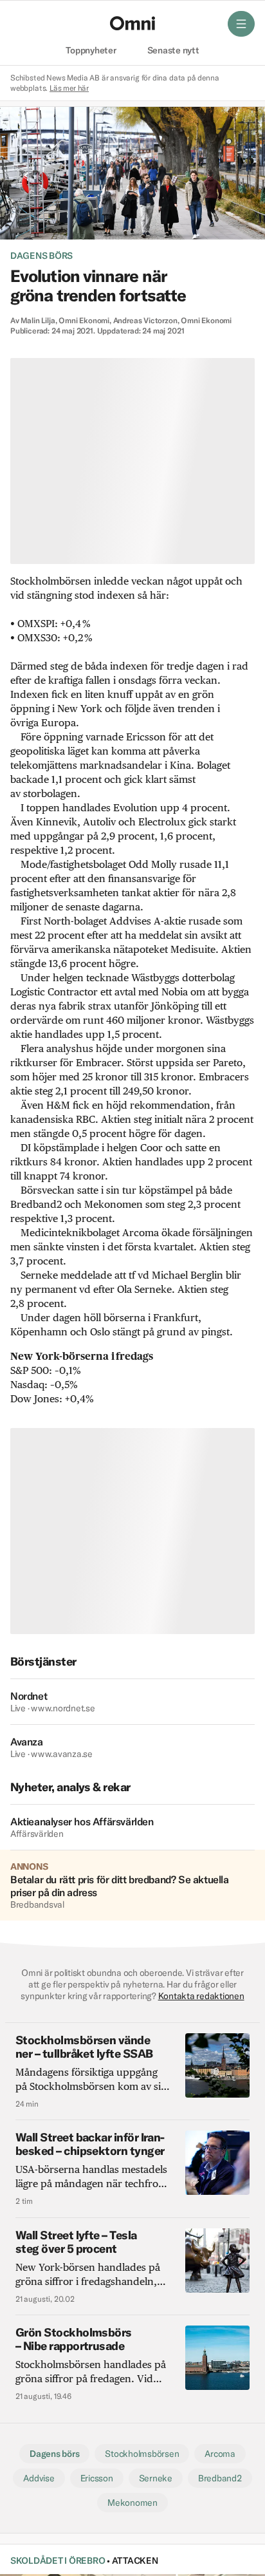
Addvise (39, 2478)
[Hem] (132, 23)
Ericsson (97, 2478)
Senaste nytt (173, 51)
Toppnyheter (91, 51)
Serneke (156, 2478)
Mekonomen (132, 2503)
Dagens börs (41, 256)
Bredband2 (220, 2478)
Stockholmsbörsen (142, 2454)
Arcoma (220, 2454)
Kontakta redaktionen (201, 1996)
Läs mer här (69, 88)
